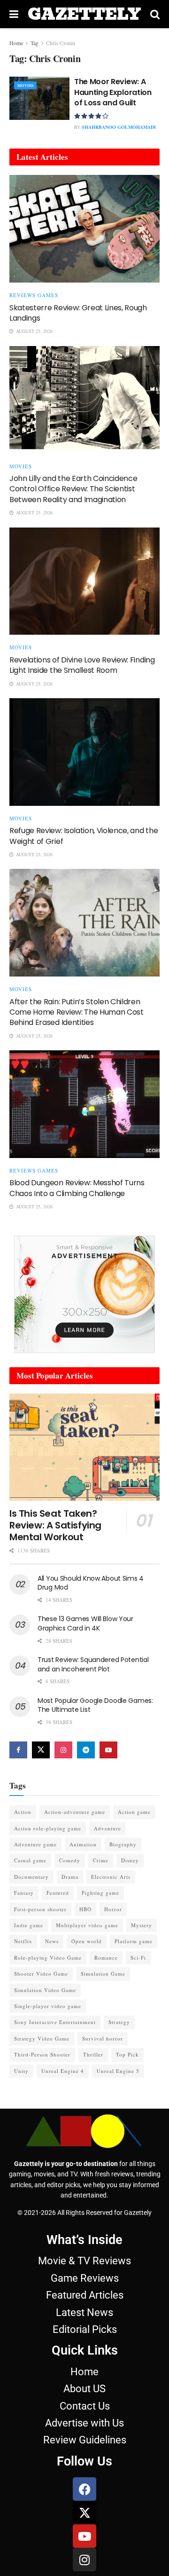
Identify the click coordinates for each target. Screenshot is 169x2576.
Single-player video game (48, 2006)
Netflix (23, 1941)
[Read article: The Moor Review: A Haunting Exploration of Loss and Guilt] (39, 98)
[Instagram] (84, 2560)
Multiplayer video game (87, 1925)
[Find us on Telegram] (86, 1750)
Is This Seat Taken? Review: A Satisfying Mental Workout (55, 1525)
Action (23, 1812)
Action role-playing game (48, 1828)
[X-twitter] (84, 2513)
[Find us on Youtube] (108, 1750)
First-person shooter (40, 1909)
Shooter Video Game (41, 1973)
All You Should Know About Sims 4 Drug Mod (91, 1583)
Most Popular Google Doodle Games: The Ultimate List (95, 1705)
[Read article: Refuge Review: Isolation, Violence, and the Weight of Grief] (84, 752)
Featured (58, 1893)
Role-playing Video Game (48, 1958)
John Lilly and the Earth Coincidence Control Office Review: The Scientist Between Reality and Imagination (73, 489)
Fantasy (24, 1893)
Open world (87, 1941)
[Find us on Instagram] (63, 1750)
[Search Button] (155, 14)
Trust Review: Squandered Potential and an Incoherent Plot (93, 1664)
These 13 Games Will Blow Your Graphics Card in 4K (85, 1623)
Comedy (70, 1860)
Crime (101, 1860)
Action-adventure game (75, 1812)
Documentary (31, 1877)
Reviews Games (34, 295)
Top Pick (127, 2054)
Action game (134, 1812)
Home (16, 43)
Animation (83, 1844)
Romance (106, 1958)
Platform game (134, 1941)
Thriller (93, 2054)
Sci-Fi (138, 1958)
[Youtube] (84, 2536)
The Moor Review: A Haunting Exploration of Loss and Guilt (113, 92)
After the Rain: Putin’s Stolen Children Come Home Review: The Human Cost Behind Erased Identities (77, 1012)
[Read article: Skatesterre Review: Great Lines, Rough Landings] (84, 229)
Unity (21, 2071)
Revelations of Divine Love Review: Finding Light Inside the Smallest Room (82, 665)
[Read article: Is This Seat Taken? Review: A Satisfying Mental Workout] (84, 1447)
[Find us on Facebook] (18, 1750)
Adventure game (35, 1844)
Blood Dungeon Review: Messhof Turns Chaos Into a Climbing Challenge (77, 1188)
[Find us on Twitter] (41, 1750)
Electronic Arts (111, 1877)
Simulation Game (103, 1973)
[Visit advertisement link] (84, 1294)
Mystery (142, 1925)
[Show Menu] (14, 14)
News (52, 1941)
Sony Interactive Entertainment (55, 2022)
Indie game (29, 1925)
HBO (85, 1909)
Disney (130, 1860)
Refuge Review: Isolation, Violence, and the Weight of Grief (84, 836)
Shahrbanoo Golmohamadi (119, 127)
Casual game (30, 1860)
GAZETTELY (84, 14)
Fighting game (100, 1893)
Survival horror (103, 2038)
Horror (113, 1909)
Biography (123, 1844)
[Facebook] (84, 2489)
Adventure (108, 1828)
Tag (35, 43)
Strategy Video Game (42, 2038)
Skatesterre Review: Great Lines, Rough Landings (78, 313)
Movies (25, 86)
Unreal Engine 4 (63, 2071)
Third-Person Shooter (42, 2054)
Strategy (119, 2022)
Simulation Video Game (45, 1990)
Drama (70, 1877)
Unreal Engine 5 (118, 2071)
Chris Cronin (61, 43)
